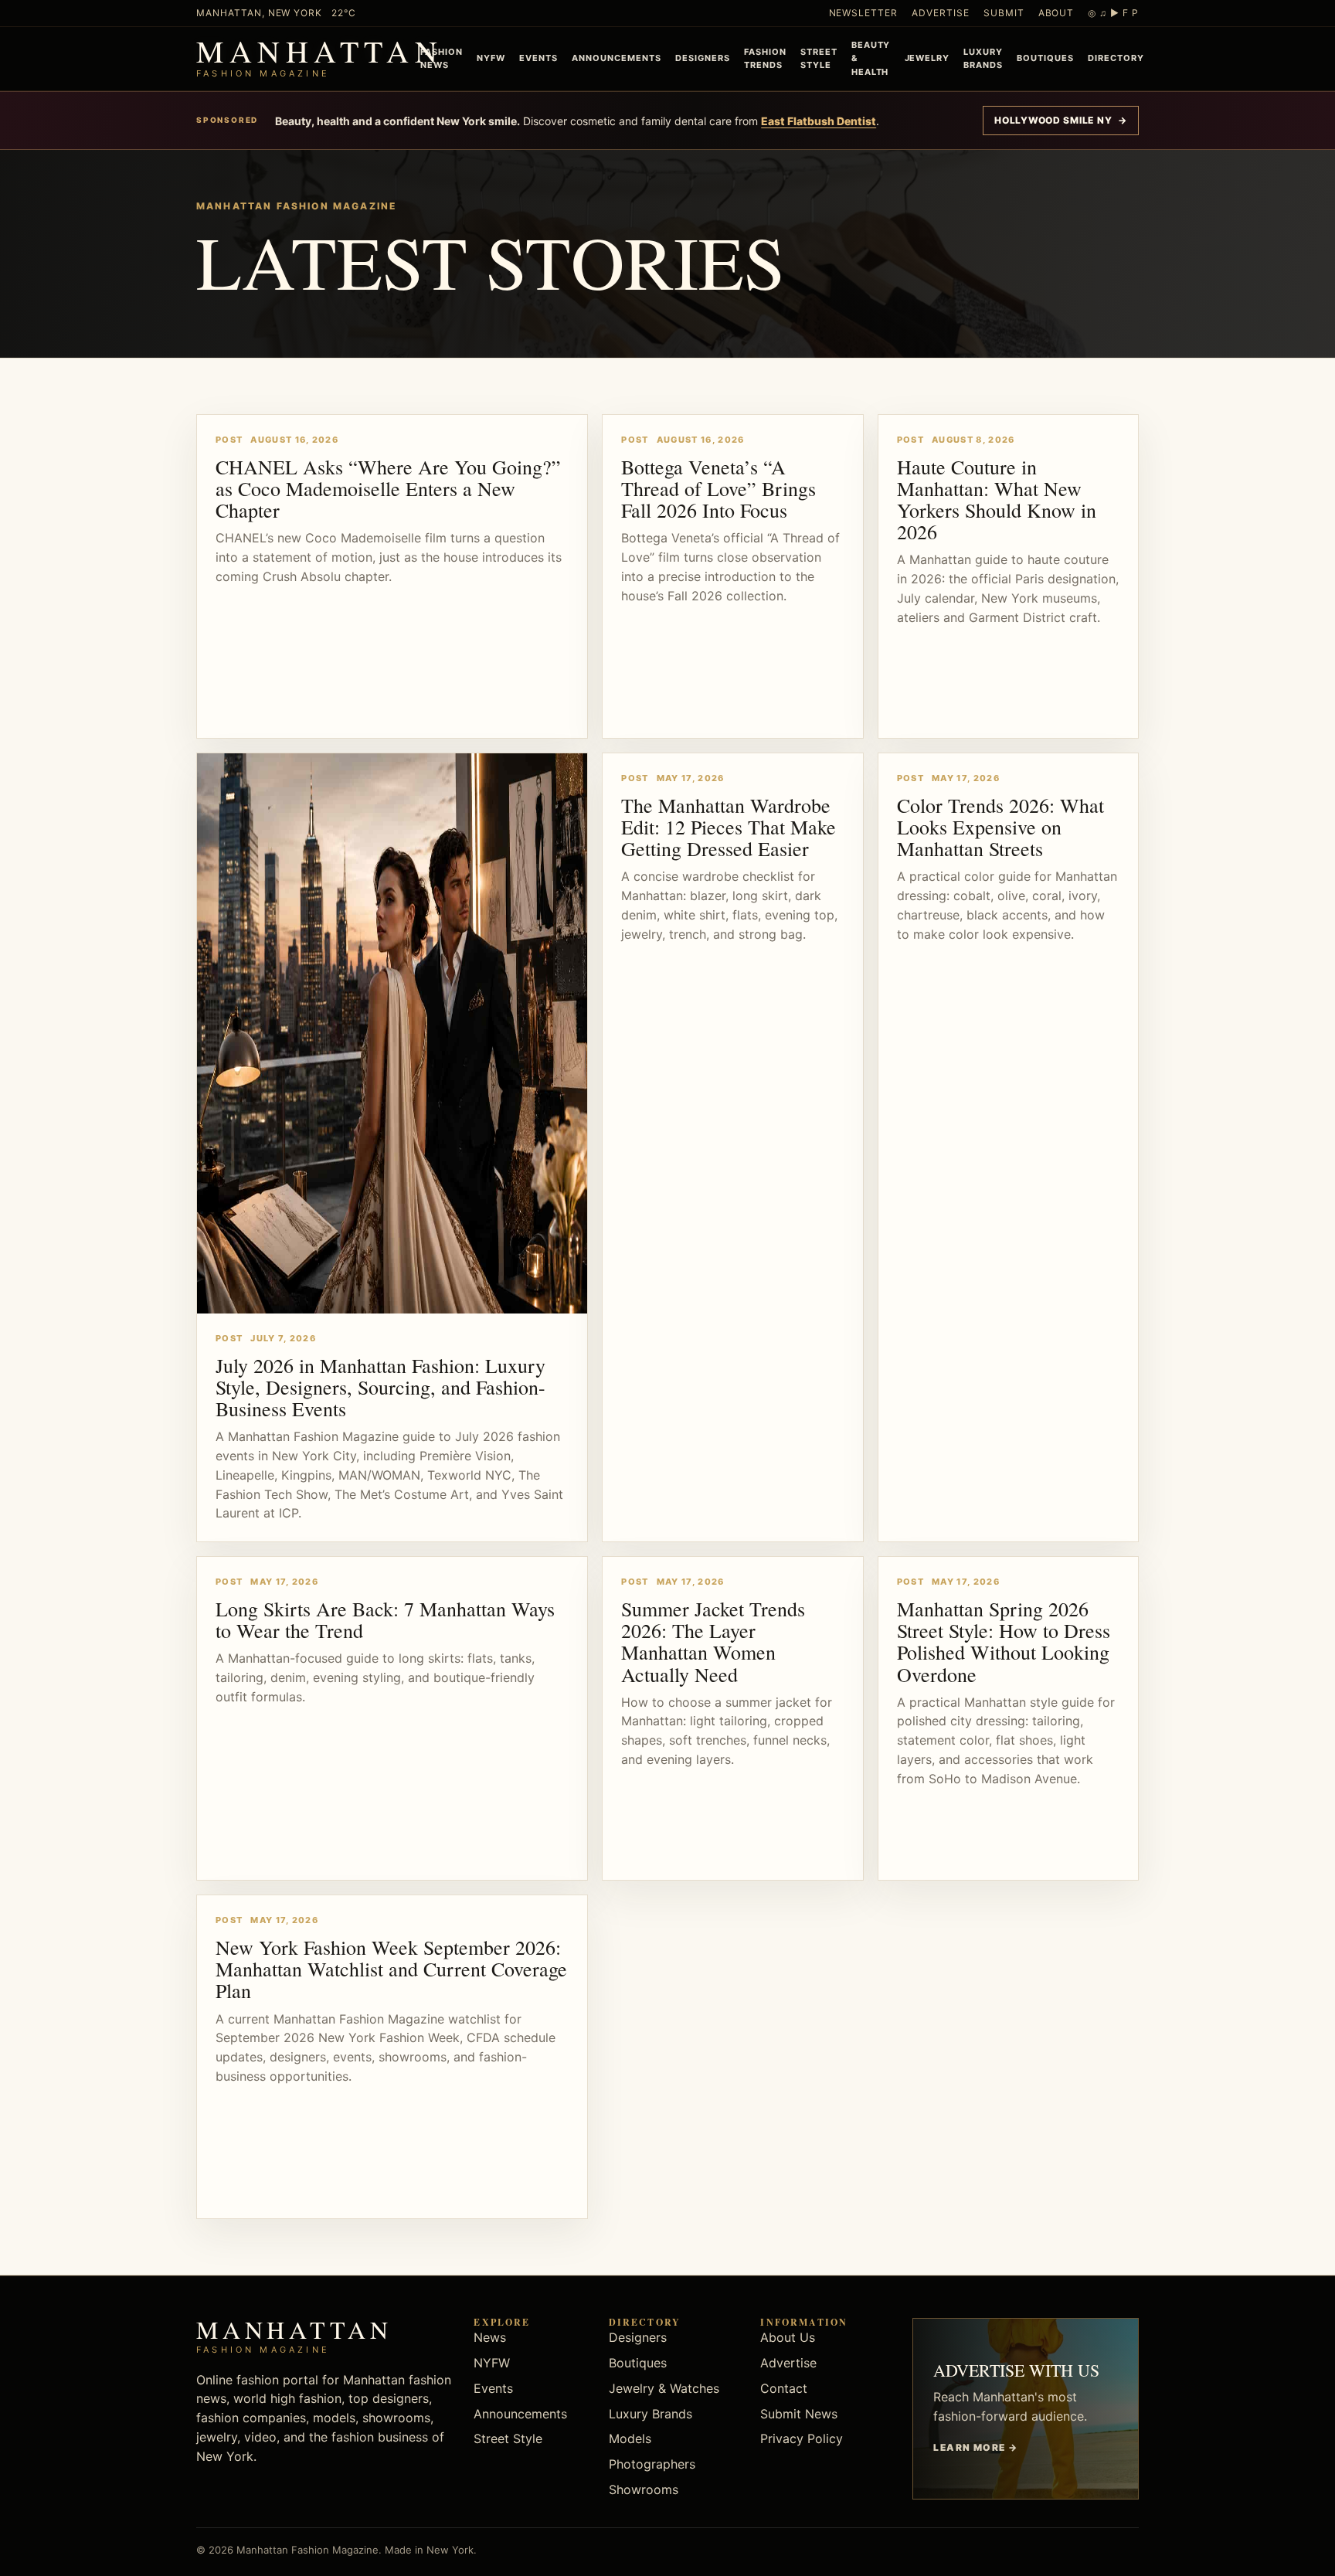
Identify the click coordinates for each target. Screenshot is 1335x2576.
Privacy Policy (802, 2438)
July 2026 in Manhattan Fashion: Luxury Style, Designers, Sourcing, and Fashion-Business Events (380, 1387)
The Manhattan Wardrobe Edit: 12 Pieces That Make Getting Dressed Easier (729, 827)
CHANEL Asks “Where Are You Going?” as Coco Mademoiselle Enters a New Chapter (388, 488)
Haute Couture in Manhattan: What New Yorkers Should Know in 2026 (997, 499)
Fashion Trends (765, 58)
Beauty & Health (871, 58)
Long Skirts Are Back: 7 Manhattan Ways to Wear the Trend (385, 1619)
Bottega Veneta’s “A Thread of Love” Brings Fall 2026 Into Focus (718, 488)
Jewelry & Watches (664, 2388)
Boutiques (1045, 58)
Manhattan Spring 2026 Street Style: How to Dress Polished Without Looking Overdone (1004, 1641)
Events (538, 58)
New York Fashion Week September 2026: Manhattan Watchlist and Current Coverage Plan (391, 1969)
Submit (1004, 13)
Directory (1116, 58)
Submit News (799, 2414)
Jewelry (927, 58)
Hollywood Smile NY (1061, 120)
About (1056, 13)
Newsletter (864, 13)
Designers (703, 58)
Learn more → (975, 2447)
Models (630, 2438)
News (490, 2337)
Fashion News (442, 58)
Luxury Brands (983, 58)
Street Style (819, 58)
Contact (784, 2388)
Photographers (652, 2464)
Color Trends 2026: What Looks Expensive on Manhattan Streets (1000, 827)
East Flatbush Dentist (819, 121)
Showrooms (644, 2489)
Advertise (941, 13)
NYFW (491, 58)
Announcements (617, 58)
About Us (788, 2337)
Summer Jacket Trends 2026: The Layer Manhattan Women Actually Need (713, 1641)
